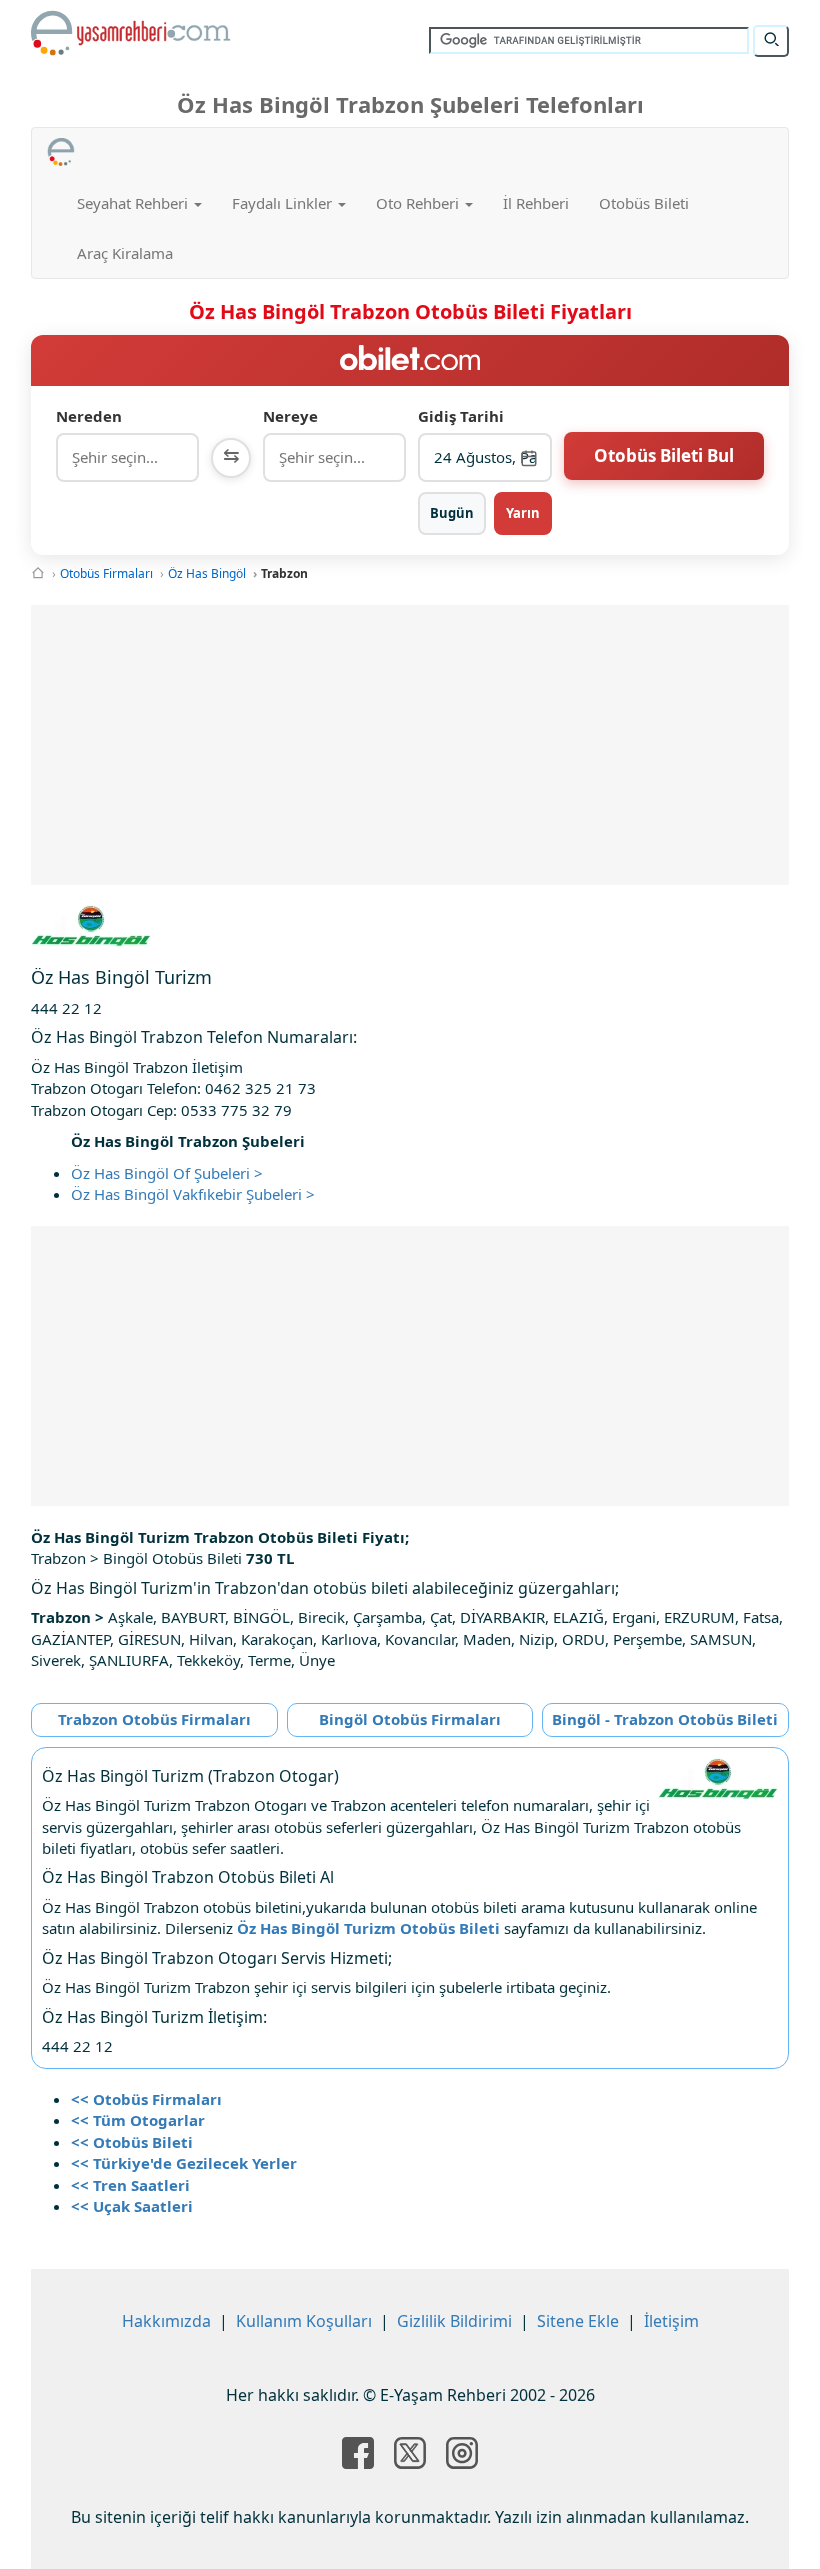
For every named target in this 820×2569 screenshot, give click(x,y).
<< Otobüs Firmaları (146, 2099)
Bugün (452, 513)
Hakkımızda (166, 2321)
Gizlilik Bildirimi (454, 2321)
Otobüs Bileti (644, 203)
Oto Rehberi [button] (419, 203)
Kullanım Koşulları (304, 2321)
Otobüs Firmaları (106, 573)
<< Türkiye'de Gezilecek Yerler (184, 2163)
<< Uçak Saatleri (132, 2206)
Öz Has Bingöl (207, 573)
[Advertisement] (410, 745)
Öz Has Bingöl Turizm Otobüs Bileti (368, 1928)
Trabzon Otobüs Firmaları (154, 1719)
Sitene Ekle (578, 2321)
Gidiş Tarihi (461, 416)
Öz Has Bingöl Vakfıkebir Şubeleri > (193, 1194)
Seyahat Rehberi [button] (134, 203)
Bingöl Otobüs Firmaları (410, 1719)
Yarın (523, 513)
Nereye (290, 416)
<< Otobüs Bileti (132, 2142)
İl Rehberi (536, 203)
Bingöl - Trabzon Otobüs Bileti (665, 1719)
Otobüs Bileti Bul (664, 455)
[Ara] (771, 41)
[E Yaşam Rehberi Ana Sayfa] (131, 33)
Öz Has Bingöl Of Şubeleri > (167, 1173)
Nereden (89, 416)
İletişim (671, 2321)
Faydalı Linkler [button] (284, 203)
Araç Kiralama (125, 253)
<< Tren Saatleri (130, 2185)
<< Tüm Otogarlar (138, 2120)
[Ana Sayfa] (38, 573)
